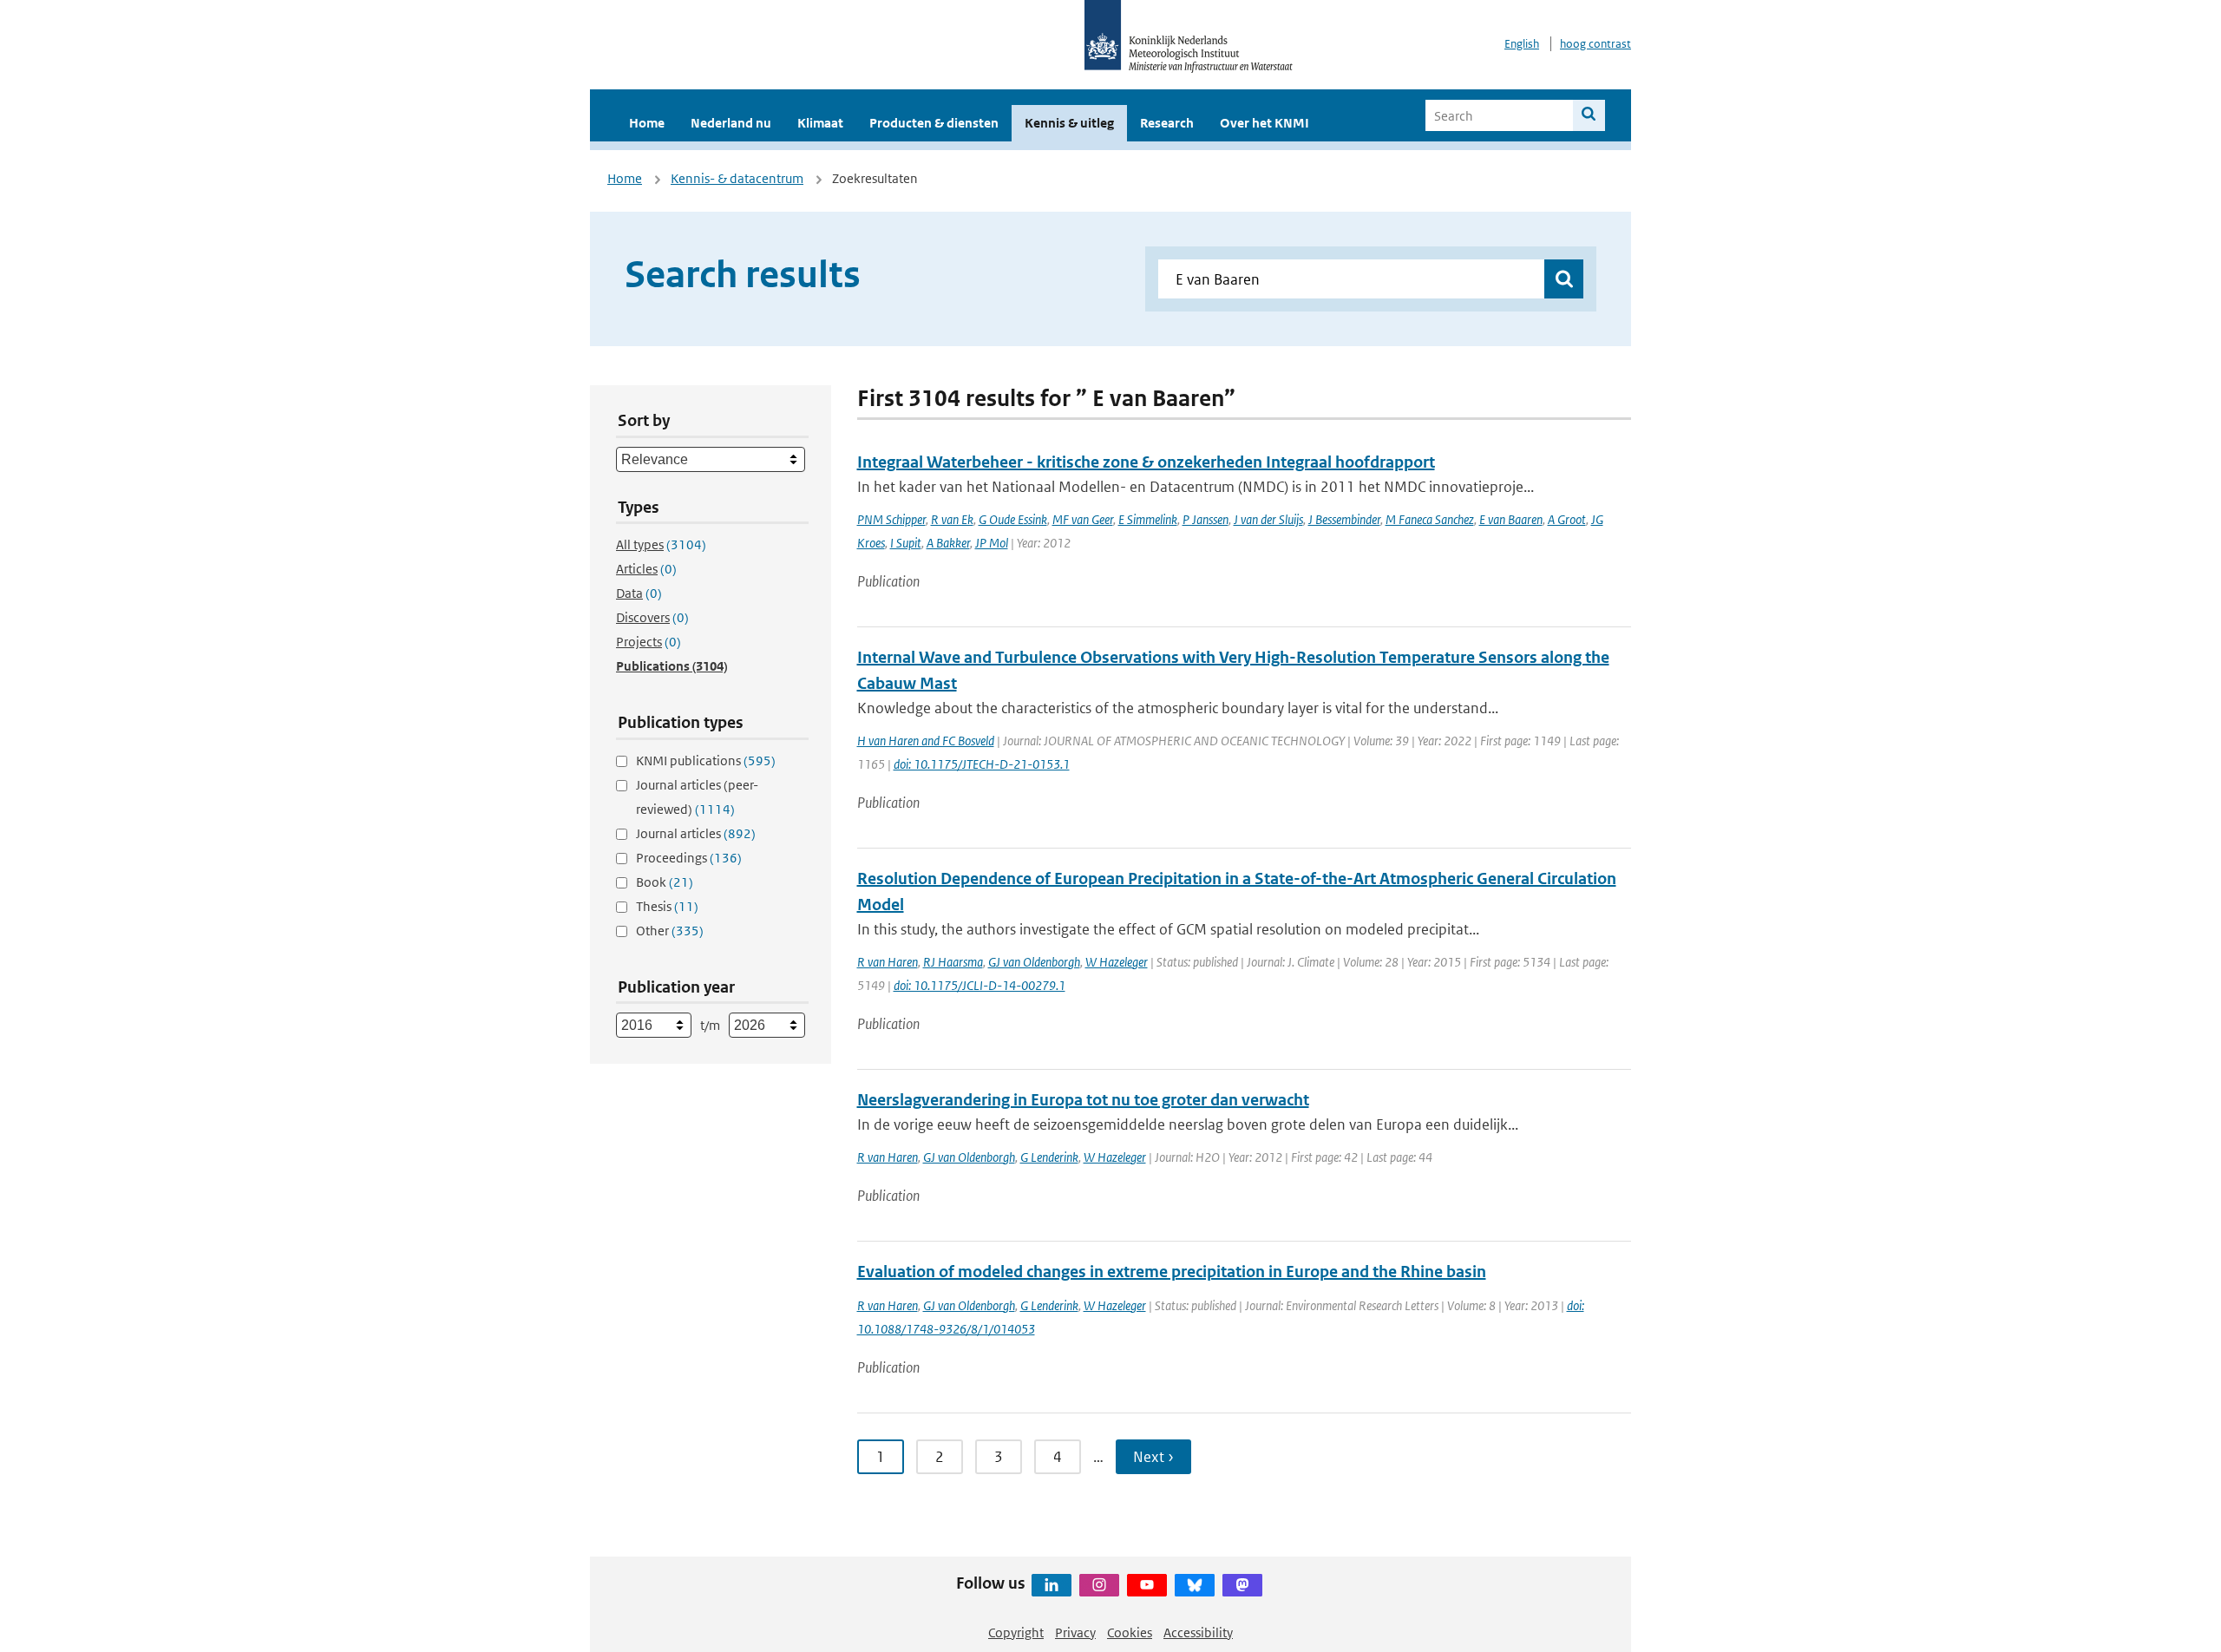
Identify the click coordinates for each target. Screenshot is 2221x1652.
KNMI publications (706, 760)
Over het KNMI (1264, 123)
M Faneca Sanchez (1430, 519)
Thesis (667, 906)
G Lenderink (1049, 1157)
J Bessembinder (1344, 519)
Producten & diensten (934, 123)
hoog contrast (1595, 44)
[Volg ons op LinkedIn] (1052, 1585)
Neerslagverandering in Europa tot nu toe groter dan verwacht (1083, 1100)
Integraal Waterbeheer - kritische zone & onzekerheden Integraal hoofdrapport (1146, 462)
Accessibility (1198, 1632)
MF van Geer (1083, 519)
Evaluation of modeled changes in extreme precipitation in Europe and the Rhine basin (1172, 1272)
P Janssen (1205, 519)
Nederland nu (731, 123)
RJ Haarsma (953, 962)
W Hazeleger (1117, 962)
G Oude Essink (1013, 519)
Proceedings (689, 858)
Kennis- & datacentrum (737, 178)
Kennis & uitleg (1069, 123)
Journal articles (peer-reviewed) (697, 797)
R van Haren (888, 962)
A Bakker (948, 543)
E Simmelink (1148, 519)
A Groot (1567, 519)
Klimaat (820, 123)
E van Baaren (1511, 519)
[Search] (1589, 115)
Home (647, 123)
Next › (1153, 1457)
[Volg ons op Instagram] (1099, 1585)
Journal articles (696, 833)
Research (1167, 123)
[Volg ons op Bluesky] (1195, 1585)
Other (670, 931)
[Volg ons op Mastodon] (1242, 1585)
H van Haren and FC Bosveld (926, 741)
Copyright (1016, 1632)
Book (665, 882)
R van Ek (952, 519)
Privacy (1075, 1632)
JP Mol (992, 543)
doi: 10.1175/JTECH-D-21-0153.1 (982, 764)
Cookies (1130, 1632)
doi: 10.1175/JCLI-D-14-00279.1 (979, 985)
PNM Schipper (891, 519)
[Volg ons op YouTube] (1147, 1585)
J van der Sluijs (1268, 519)
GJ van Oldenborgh (1034, 962)
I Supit (906, 543)
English (1522, 44)
